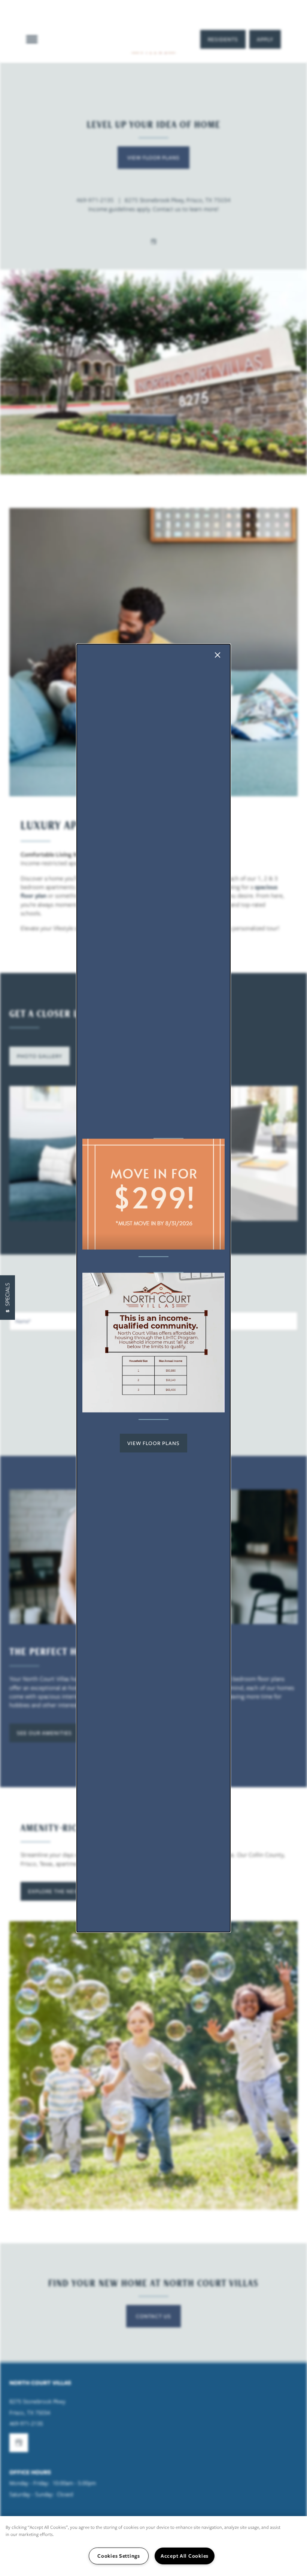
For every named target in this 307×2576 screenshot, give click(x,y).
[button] (153, 1443)
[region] (153, 2546)
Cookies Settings (119, 2556)
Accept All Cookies (185, 2556)
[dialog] (153, 1288)
